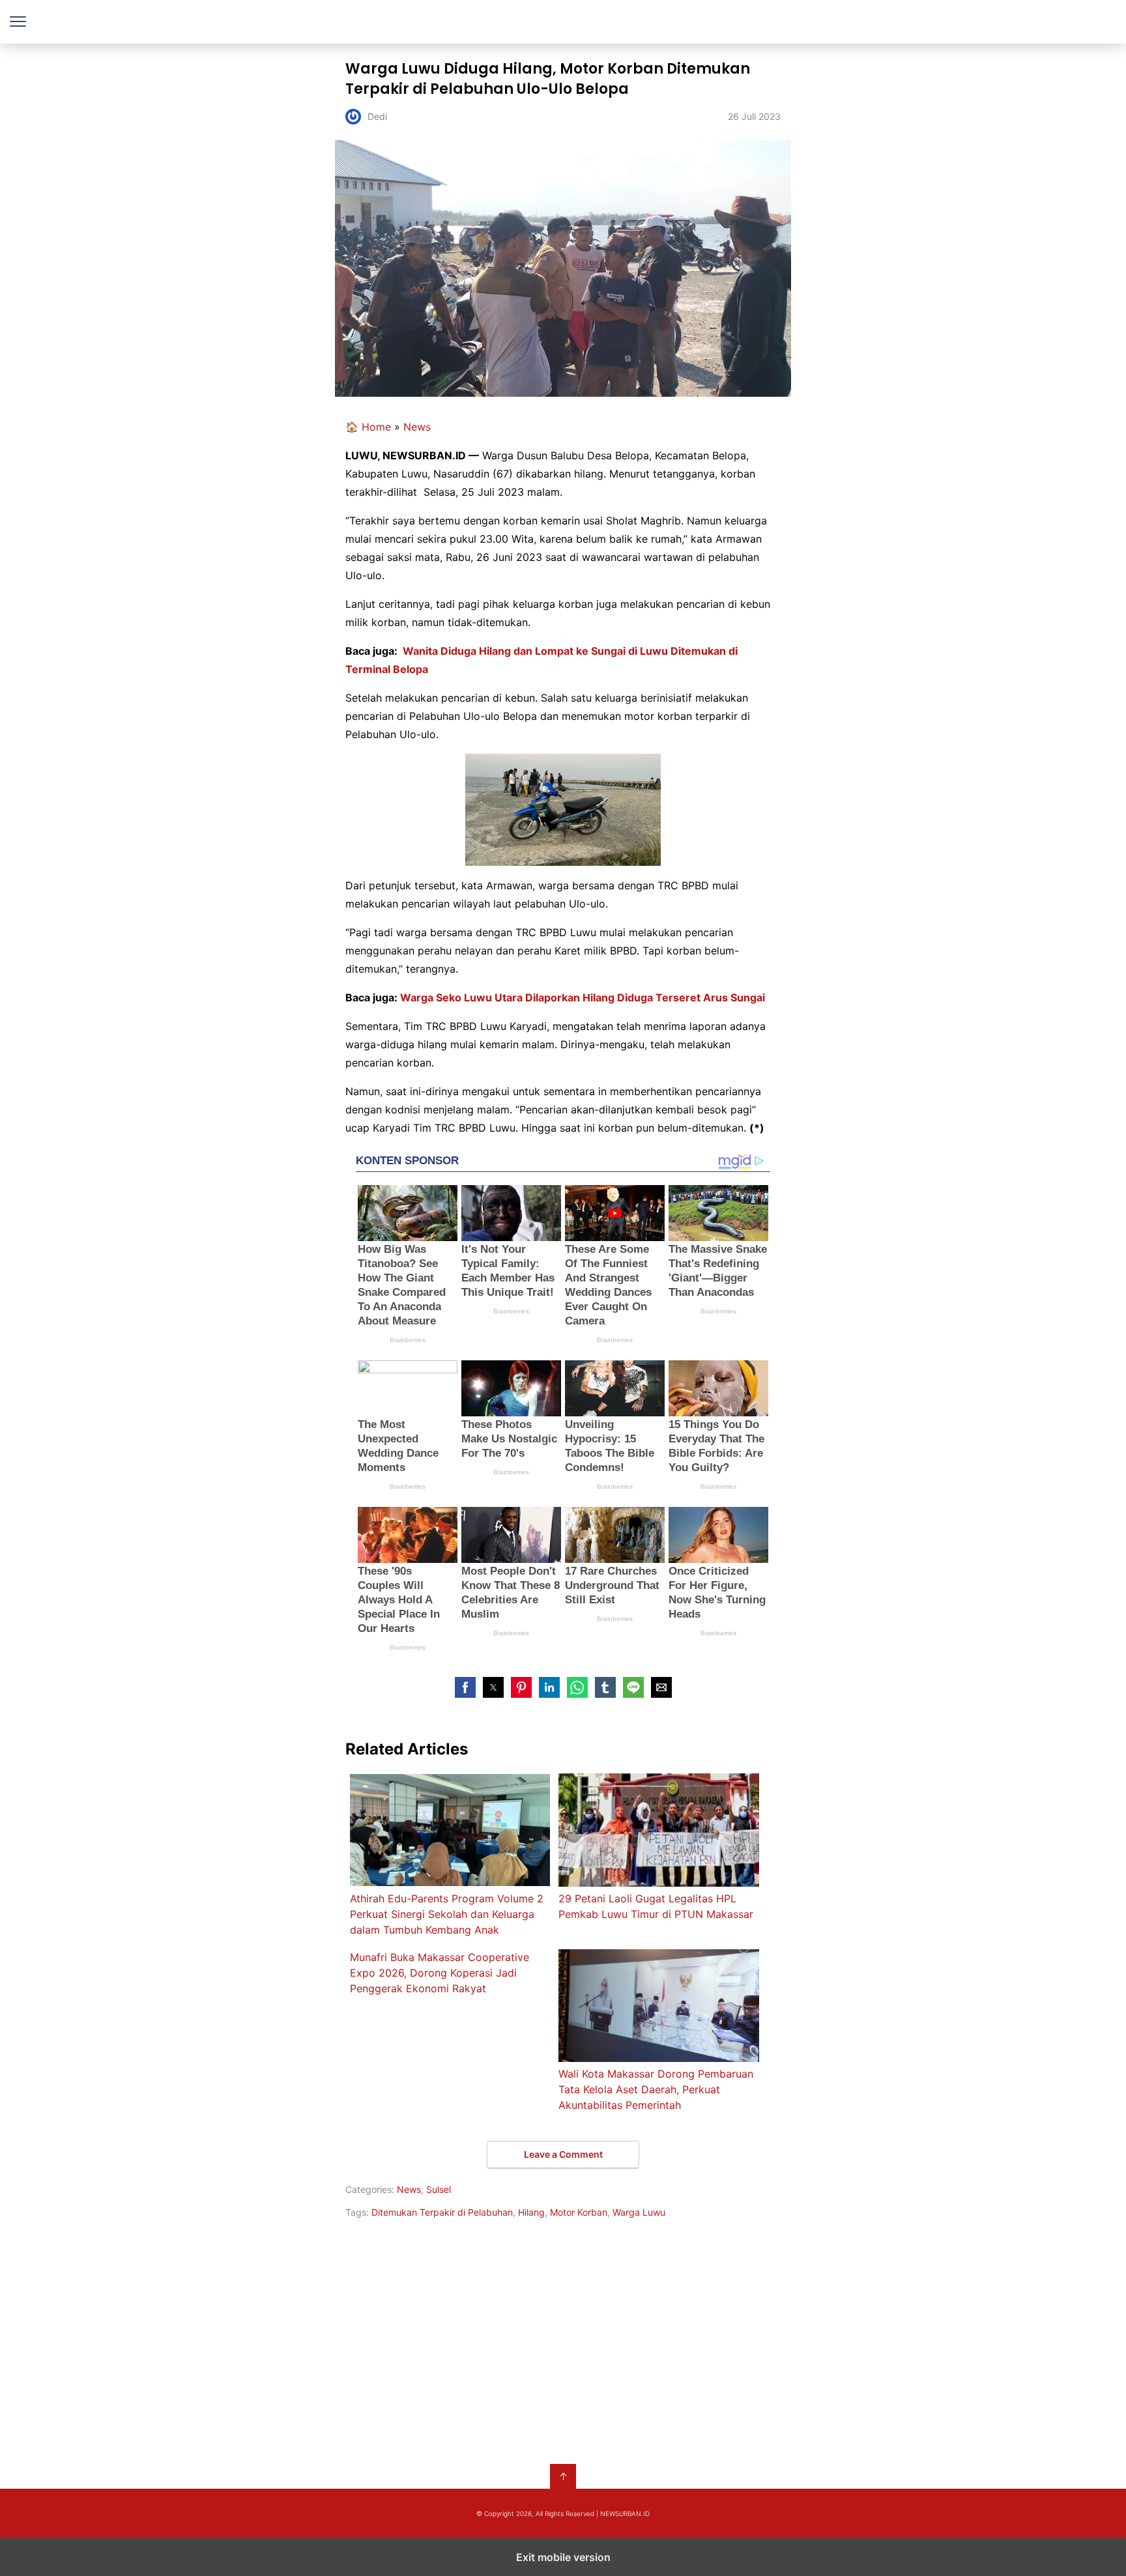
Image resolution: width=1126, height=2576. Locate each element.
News (417, 427)
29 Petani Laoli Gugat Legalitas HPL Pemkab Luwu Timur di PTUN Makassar (656, 1906)
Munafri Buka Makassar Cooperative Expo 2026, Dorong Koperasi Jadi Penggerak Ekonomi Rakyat (440, 1973)
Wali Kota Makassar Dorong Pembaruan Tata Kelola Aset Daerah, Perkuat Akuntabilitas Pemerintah (656, 2089)
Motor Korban (579, 2212)
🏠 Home (368, 427)
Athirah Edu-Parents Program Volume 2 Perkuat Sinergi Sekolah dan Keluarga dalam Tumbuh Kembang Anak (447, 1914)
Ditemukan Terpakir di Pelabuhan (442, 2212)
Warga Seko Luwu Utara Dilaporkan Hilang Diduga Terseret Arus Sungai (583, 997)
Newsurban (563, 22)
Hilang (531, 2212)
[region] (563, 2339)
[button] (465, 1687)
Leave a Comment (563, 2154)
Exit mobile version (563, 2557)
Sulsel (439, 2189)
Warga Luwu (639, 2212)
